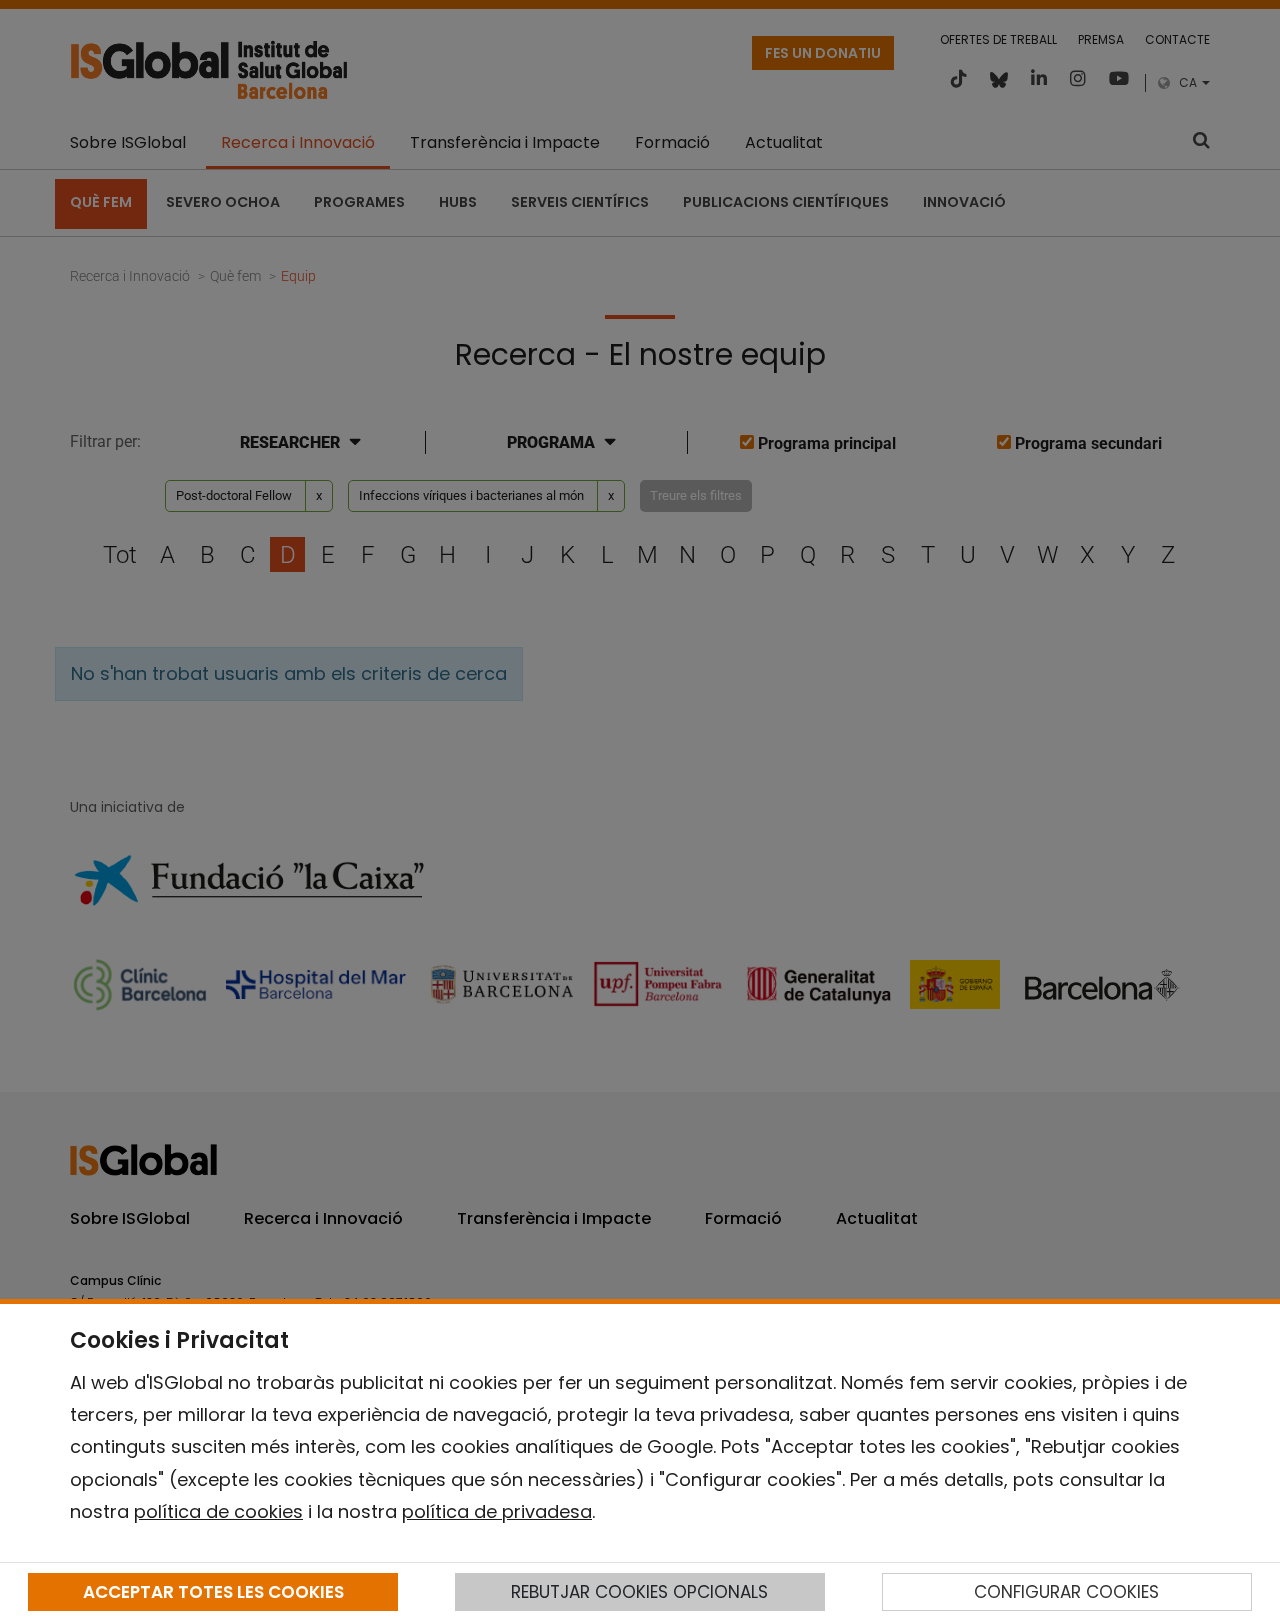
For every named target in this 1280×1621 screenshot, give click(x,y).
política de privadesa (497, 1511)
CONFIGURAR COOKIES (1066, 1592)
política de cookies (218, 1511)
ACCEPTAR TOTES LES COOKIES (213, 1592)
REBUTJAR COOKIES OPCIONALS (639, 1592)
